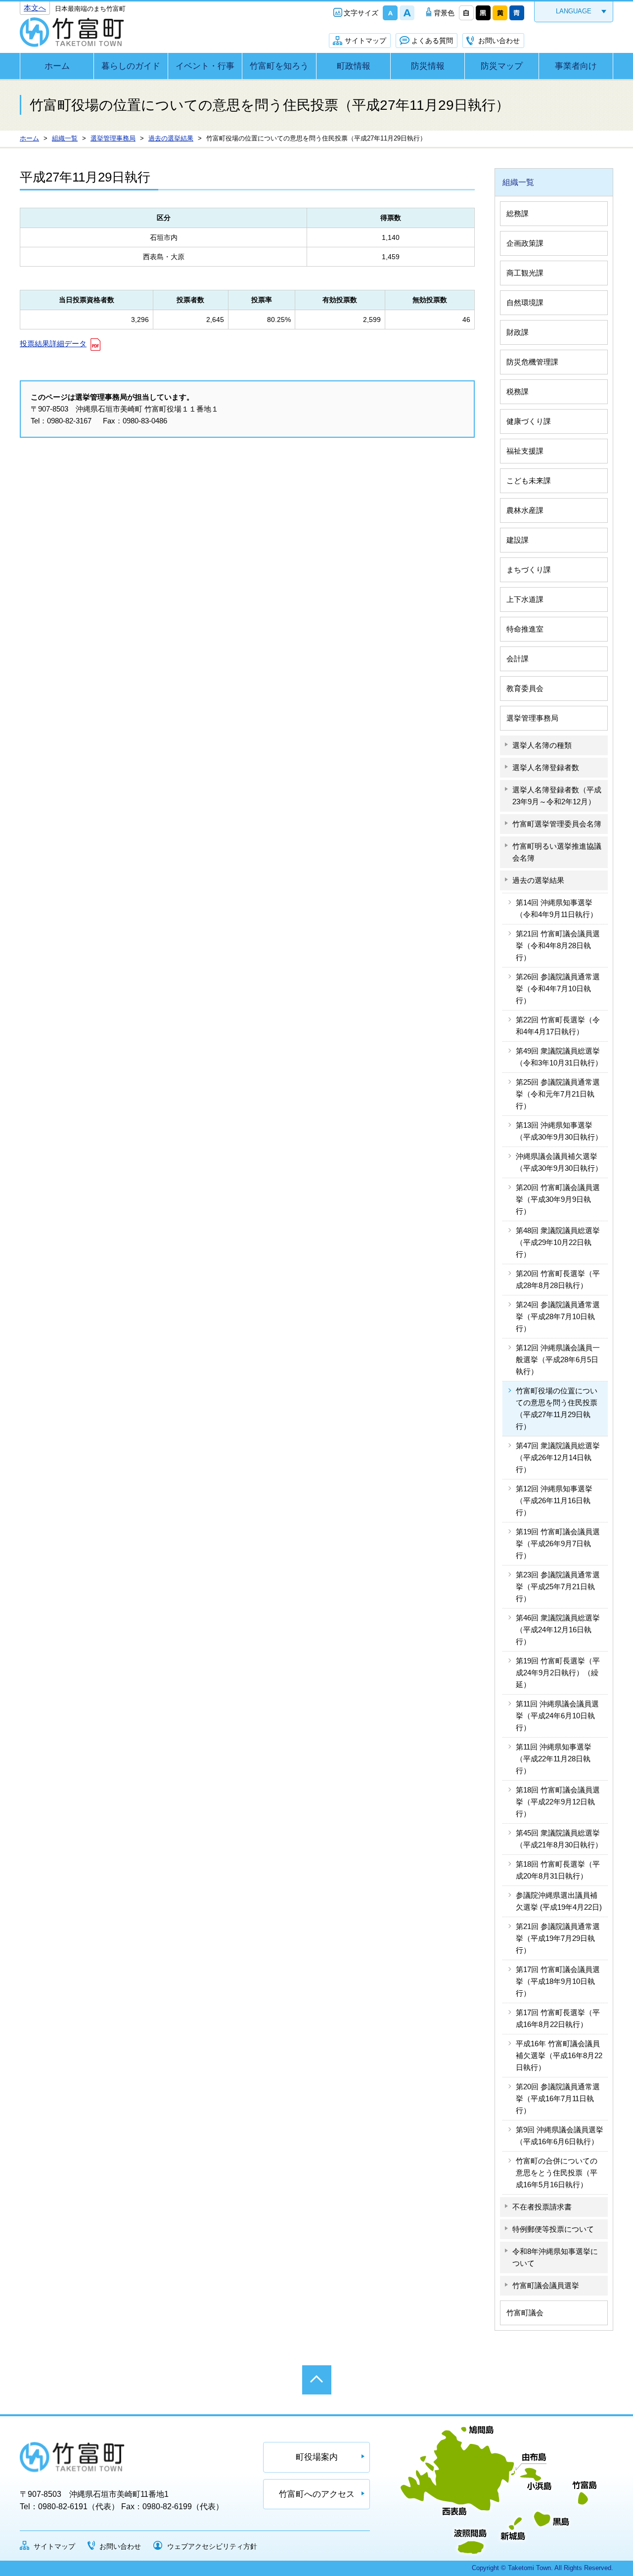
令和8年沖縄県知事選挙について (555, 2257)
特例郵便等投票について (553, 2229)
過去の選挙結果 (538, 880)
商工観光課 (525, 273)
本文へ (35, 8)
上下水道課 (525, 599)
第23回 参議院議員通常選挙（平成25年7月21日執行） (558, 1587)
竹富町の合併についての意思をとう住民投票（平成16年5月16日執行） (557, 2173)
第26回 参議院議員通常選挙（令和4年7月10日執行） (558, 989)
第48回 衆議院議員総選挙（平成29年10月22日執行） (558, 1242)
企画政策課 (525, 243)
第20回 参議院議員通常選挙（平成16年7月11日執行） (558, 2098)
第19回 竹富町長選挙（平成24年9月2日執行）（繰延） (558, 1673)
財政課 (518, 332)
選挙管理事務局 (532, 718)
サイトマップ (365, 41)
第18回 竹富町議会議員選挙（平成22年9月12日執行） (558, 1802)
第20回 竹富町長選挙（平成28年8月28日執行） (558, 1279)
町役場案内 (317, 2457)
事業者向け (576, 66)
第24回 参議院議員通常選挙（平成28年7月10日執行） (558, 1316)
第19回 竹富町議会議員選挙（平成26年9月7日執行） (558, 1543)
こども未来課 (529, 481)
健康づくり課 (529, 421)
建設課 (518, 540)
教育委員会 (525, 688)
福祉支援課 (525, 451)
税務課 (518, 391)
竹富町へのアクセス (317, 2494)
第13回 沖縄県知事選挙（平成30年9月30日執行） (559, 1131)
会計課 (518, 659)
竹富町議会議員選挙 (546, 2285)
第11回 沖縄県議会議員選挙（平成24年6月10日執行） (557, 1716)
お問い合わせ (499, 41)
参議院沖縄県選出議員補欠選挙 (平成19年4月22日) (559, 1901)
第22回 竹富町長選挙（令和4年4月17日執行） (558, 1026)
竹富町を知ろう (279, 66)
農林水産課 (525, 510)
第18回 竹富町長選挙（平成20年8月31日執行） (558, 1870)
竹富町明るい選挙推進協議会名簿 (557, 852)
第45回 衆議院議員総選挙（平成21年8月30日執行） (559, 1839)
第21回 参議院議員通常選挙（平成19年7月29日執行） (558, 1938)
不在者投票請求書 (542, 2207)
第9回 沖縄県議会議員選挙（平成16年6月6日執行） (560, 2136)
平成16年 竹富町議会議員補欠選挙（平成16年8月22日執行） (559, 2055)
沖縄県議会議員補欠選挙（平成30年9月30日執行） (559, 1162)
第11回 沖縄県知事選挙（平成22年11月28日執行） (554, 1759)
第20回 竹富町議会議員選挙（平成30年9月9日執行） (558, 1199)
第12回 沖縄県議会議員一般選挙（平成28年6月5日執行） (558, 1359)
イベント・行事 (205, 66)
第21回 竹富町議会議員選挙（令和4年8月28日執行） (558, 945)
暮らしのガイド (131, 66)
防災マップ (502, 66)
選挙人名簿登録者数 (546, 767)
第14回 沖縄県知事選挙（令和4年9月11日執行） (557, 908)
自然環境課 (525, 302)
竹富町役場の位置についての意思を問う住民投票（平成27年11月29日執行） (557, 1408)
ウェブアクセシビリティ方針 (212, 2546)
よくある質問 (432, 41)
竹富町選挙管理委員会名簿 (557, 824)
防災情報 (428, 66)
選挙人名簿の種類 (542, 745)
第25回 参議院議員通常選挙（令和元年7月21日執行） (558, 1094)
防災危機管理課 (532, 362)
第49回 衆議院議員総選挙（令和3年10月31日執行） (559, 1057)
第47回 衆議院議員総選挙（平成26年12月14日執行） (558, 1457)
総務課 (518, 213)
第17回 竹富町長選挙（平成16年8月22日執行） (558, 2018)
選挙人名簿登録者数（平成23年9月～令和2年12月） (557, 796)
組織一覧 (518, 182)
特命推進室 (525, 629)
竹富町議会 (525, 2313)
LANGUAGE (574, 11)
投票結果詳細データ (53, 344)
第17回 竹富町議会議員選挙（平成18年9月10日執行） (558, 1981)
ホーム (57, 66)
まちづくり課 (529, 570)
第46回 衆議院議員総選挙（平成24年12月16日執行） (558, 1630)
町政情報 (354, 66)
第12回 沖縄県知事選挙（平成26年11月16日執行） (554, 1500)
